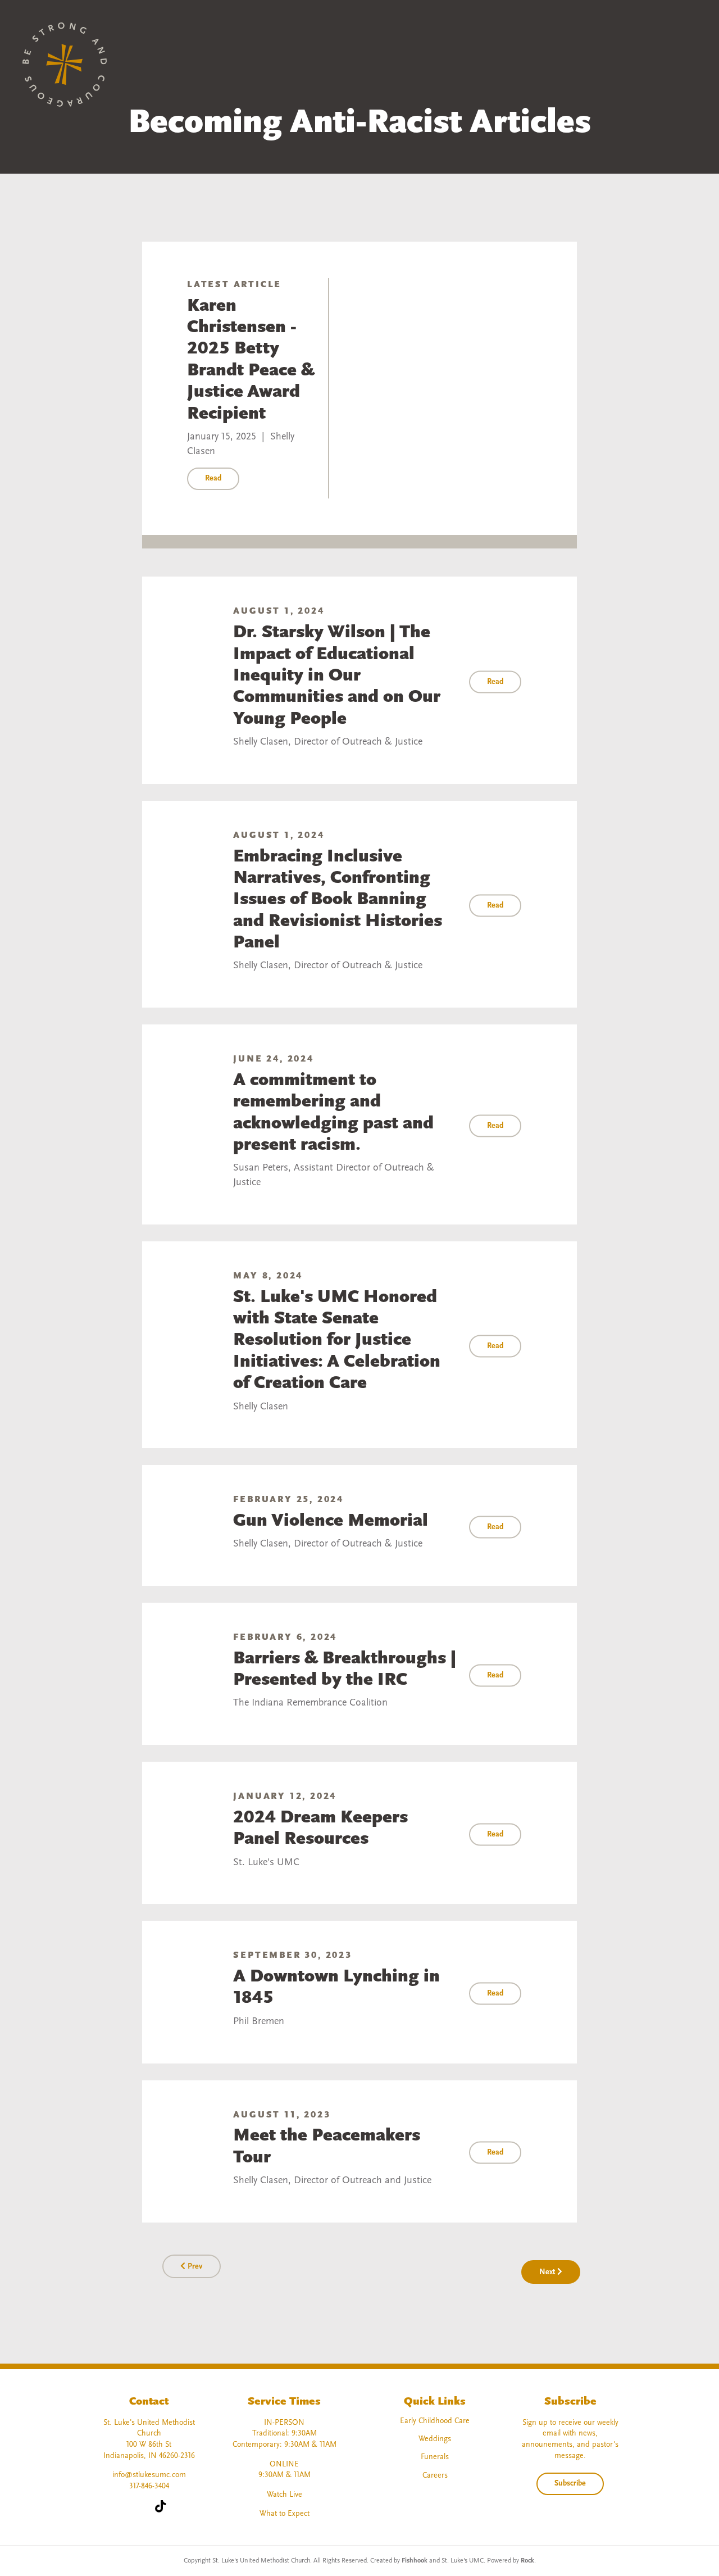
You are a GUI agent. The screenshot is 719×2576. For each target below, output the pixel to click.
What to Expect (285, 2514)
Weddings (435, 2439)
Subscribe (570, 2484)
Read (213, 479)
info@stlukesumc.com (149, 2475)
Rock (527, 2561)
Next (548, 2272)
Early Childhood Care (435, 2421)
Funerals (435, 2457)
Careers (435, 2476)
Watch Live (285, 2495)
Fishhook (415, 2561)
